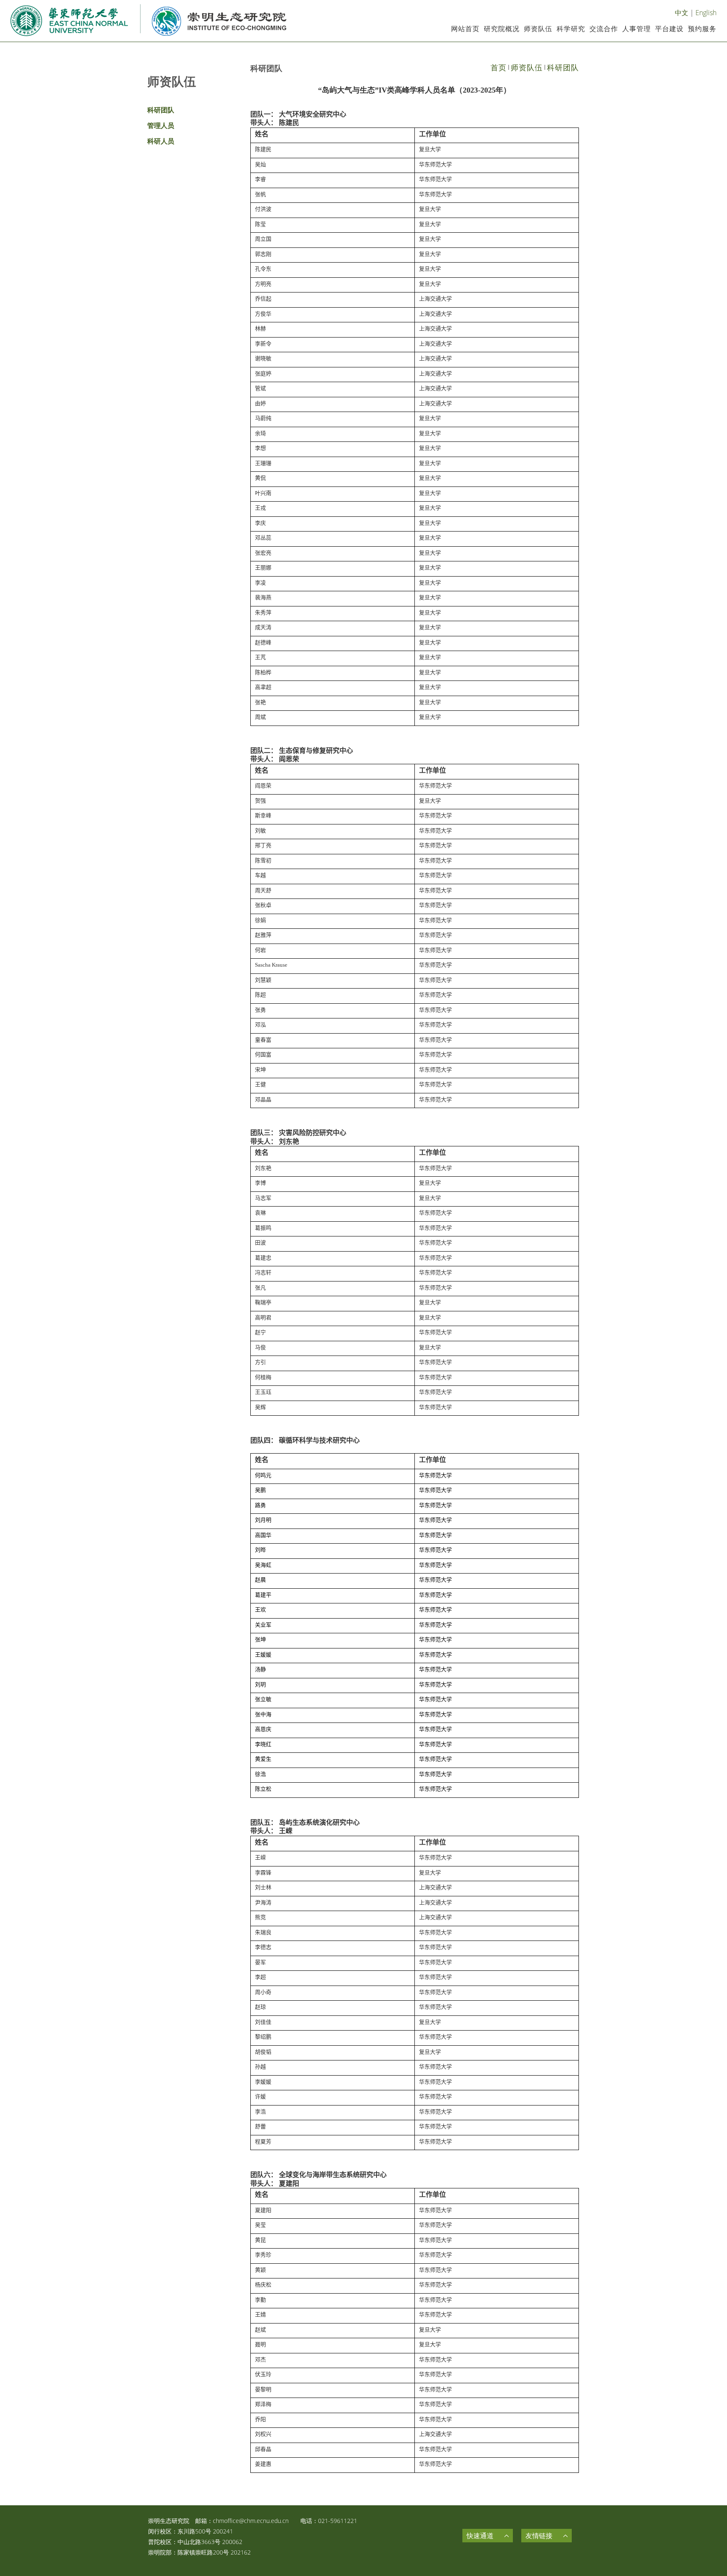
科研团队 (563, 67)
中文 (682, 13)
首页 (499, 67)
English (706, 13)
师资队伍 (527, 67)
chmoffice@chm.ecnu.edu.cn (251, 2521)
